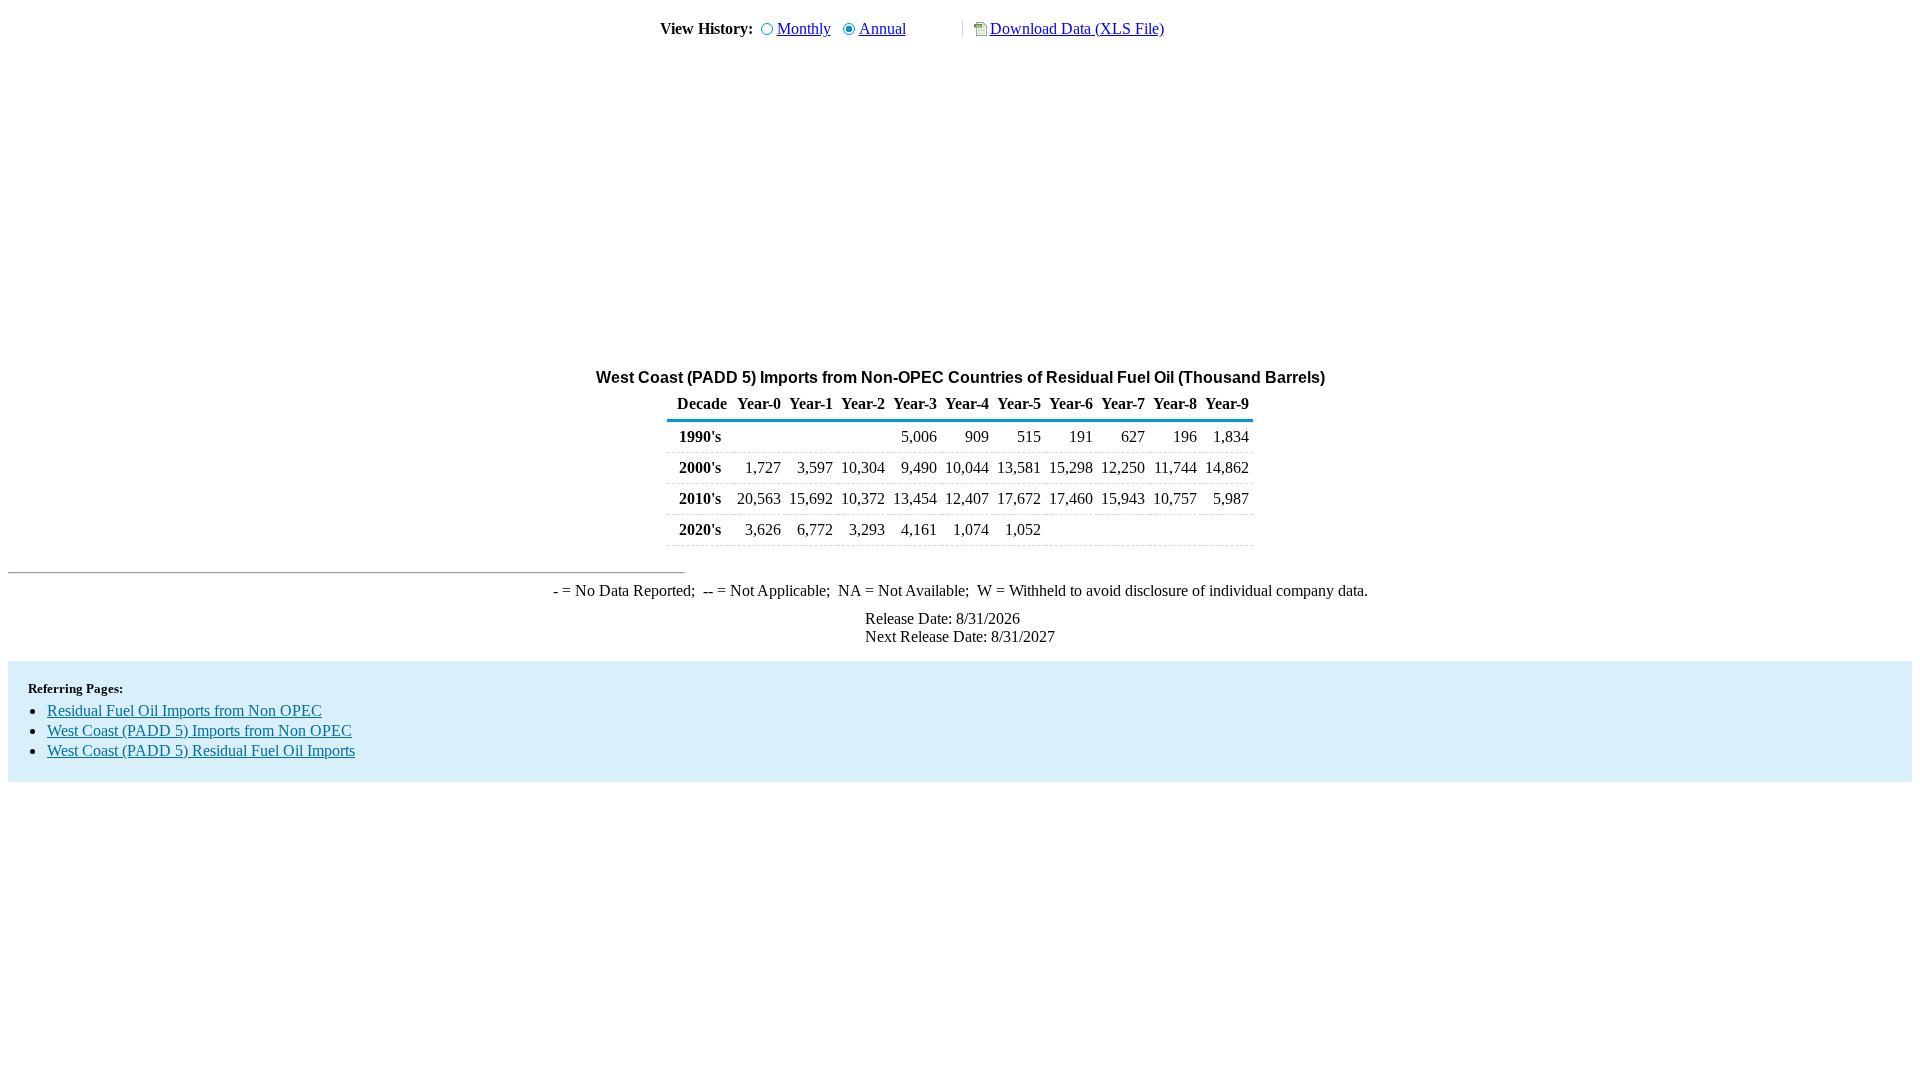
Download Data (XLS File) (1077, 28)
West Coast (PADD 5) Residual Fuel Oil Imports (201, 750)
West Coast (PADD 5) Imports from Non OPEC (199, 730)
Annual (882, 28)
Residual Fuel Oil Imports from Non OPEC (184, 710)
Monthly (804, 28)
